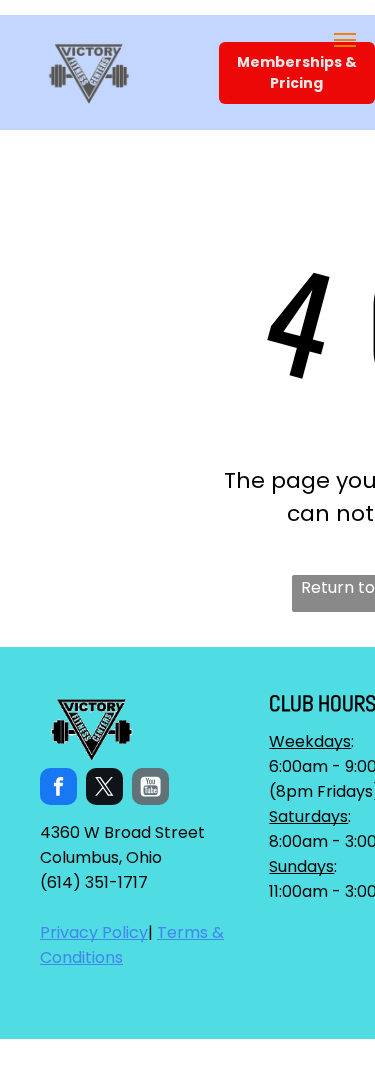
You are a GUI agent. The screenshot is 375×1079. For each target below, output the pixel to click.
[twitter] (104, 789)
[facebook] (58, 789)
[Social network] (150, 789)
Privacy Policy (94, 932)
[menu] (345, 40)
